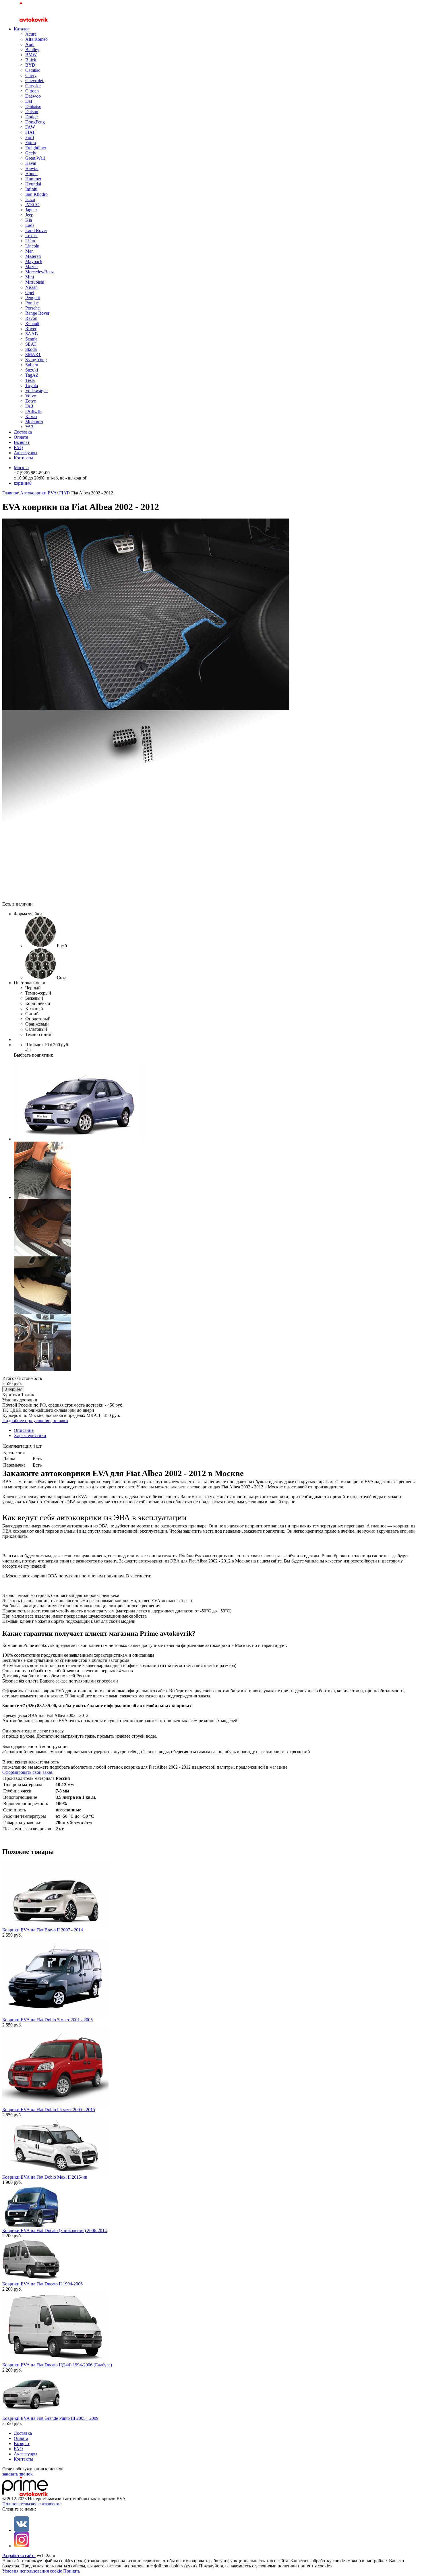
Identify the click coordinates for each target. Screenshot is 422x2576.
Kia (29, 220)
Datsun (32, 112)
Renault (32, 323)
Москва (21, 468)
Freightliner (36, 148)
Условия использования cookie (32, 2571)
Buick (31, 60)
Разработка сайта (19, 2555)
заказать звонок (18, 2474)
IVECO (32, 205)
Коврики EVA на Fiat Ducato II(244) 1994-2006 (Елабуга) (57, 2365)
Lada (30, 225)
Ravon (31, 318)
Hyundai (34, 184)
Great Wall (35, 158)
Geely (31, 153)
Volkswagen (36, 391)
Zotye (31, 401)
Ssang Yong (36, 360)
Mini (30, 277)
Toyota (32, 385)
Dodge (31, 117)
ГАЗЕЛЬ (33, 411)
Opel (30, 292)
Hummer (33, 179)
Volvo (31, 396)
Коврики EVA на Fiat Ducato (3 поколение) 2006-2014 (55, 2230)
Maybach (34, 261)
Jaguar (31, 210)
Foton (31, 143)
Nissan (31, 287)
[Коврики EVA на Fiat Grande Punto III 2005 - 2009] (31, 2414)
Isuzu (30, 199)
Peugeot (33, 298)
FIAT (30, 132)
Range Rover (37, 313)
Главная (10, 493)
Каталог (22, 29)
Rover (31, 329)
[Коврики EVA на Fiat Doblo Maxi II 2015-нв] (55, 2173)
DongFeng (35, 122)
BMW (31, 55)
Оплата (21, 437)
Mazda (31, 267)
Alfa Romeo (36, 39)
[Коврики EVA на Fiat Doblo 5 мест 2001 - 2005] (55, 2016)
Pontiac (32, 303)
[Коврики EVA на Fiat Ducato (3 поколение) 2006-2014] (31, 2226)
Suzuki (32, 370)
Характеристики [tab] (30, 1435)
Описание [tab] (24, 1430)
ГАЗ (29, 406)
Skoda (31, 349)
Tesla (30, 380)
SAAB (32, 334)
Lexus (31, 236)
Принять (72, 2571)
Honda (31, 174)
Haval (31, 163)
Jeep (29, 215)
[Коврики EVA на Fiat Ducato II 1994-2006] (31, 2280)
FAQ (18, 447)
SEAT (31, 344)
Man (29, 251)
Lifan (30, 241)
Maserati (33, 256)
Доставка (23, 432)
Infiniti (31, 189)
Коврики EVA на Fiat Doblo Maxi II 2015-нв (45, 2177)
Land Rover (36, 230)
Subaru (32, 365)
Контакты (23, 458)
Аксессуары (26, 453)
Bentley (32, 50)
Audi (30, 44)
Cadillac (33, 70)
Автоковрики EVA (38, 493)
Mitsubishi (35, 282)
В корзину (13, 1389)
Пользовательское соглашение (32, 2504)
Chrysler (33, 86)
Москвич (34, 422)
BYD (30, 65)
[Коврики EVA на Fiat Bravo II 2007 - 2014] (55, 1926)
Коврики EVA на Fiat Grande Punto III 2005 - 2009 (50, 2418)
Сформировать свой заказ (27, 1772)
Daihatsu (33, 106)
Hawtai (32, 168)
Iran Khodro (36, 194)
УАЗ (29, 427)
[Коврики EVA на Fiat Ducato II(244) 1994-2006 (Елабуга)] (55, 2361)
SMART (33, 354)
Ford (30, 137)
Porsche (32, 308)
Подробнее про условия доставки (35, 1421)
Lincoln (32, 246)
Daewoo (33, 96)
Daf (29, 101)
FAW (30, 127)
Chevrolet (35, 81)
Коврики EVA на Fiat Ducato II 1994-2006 (42, 2284)
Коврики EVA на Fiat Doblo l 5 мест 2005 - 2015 (49, 2110)
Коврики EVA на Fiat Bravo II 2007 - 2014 (43, 1930)
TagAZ (32, 375)
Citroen (32, 91)
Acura (31, 34)
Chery (31, 75)
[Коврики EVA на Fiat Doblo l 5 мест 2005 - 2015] (55, 2106)
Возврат (22, 442)
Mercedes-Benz (39, 272)
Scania (31, 339)
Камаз (31, 416)
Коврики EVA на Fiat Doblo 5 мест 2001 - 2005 (48, 2020)
